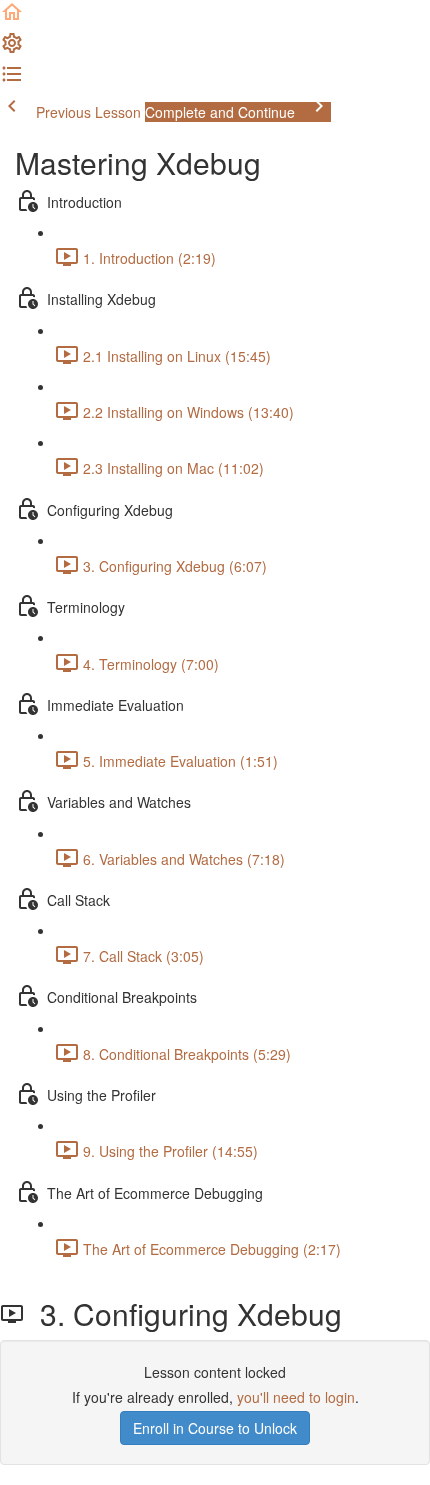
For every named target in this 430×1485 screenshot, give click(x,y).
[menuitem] (12, 49)
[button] (12, 18)
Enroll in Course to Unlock (215, 1428)
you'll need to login (296, 1397)
